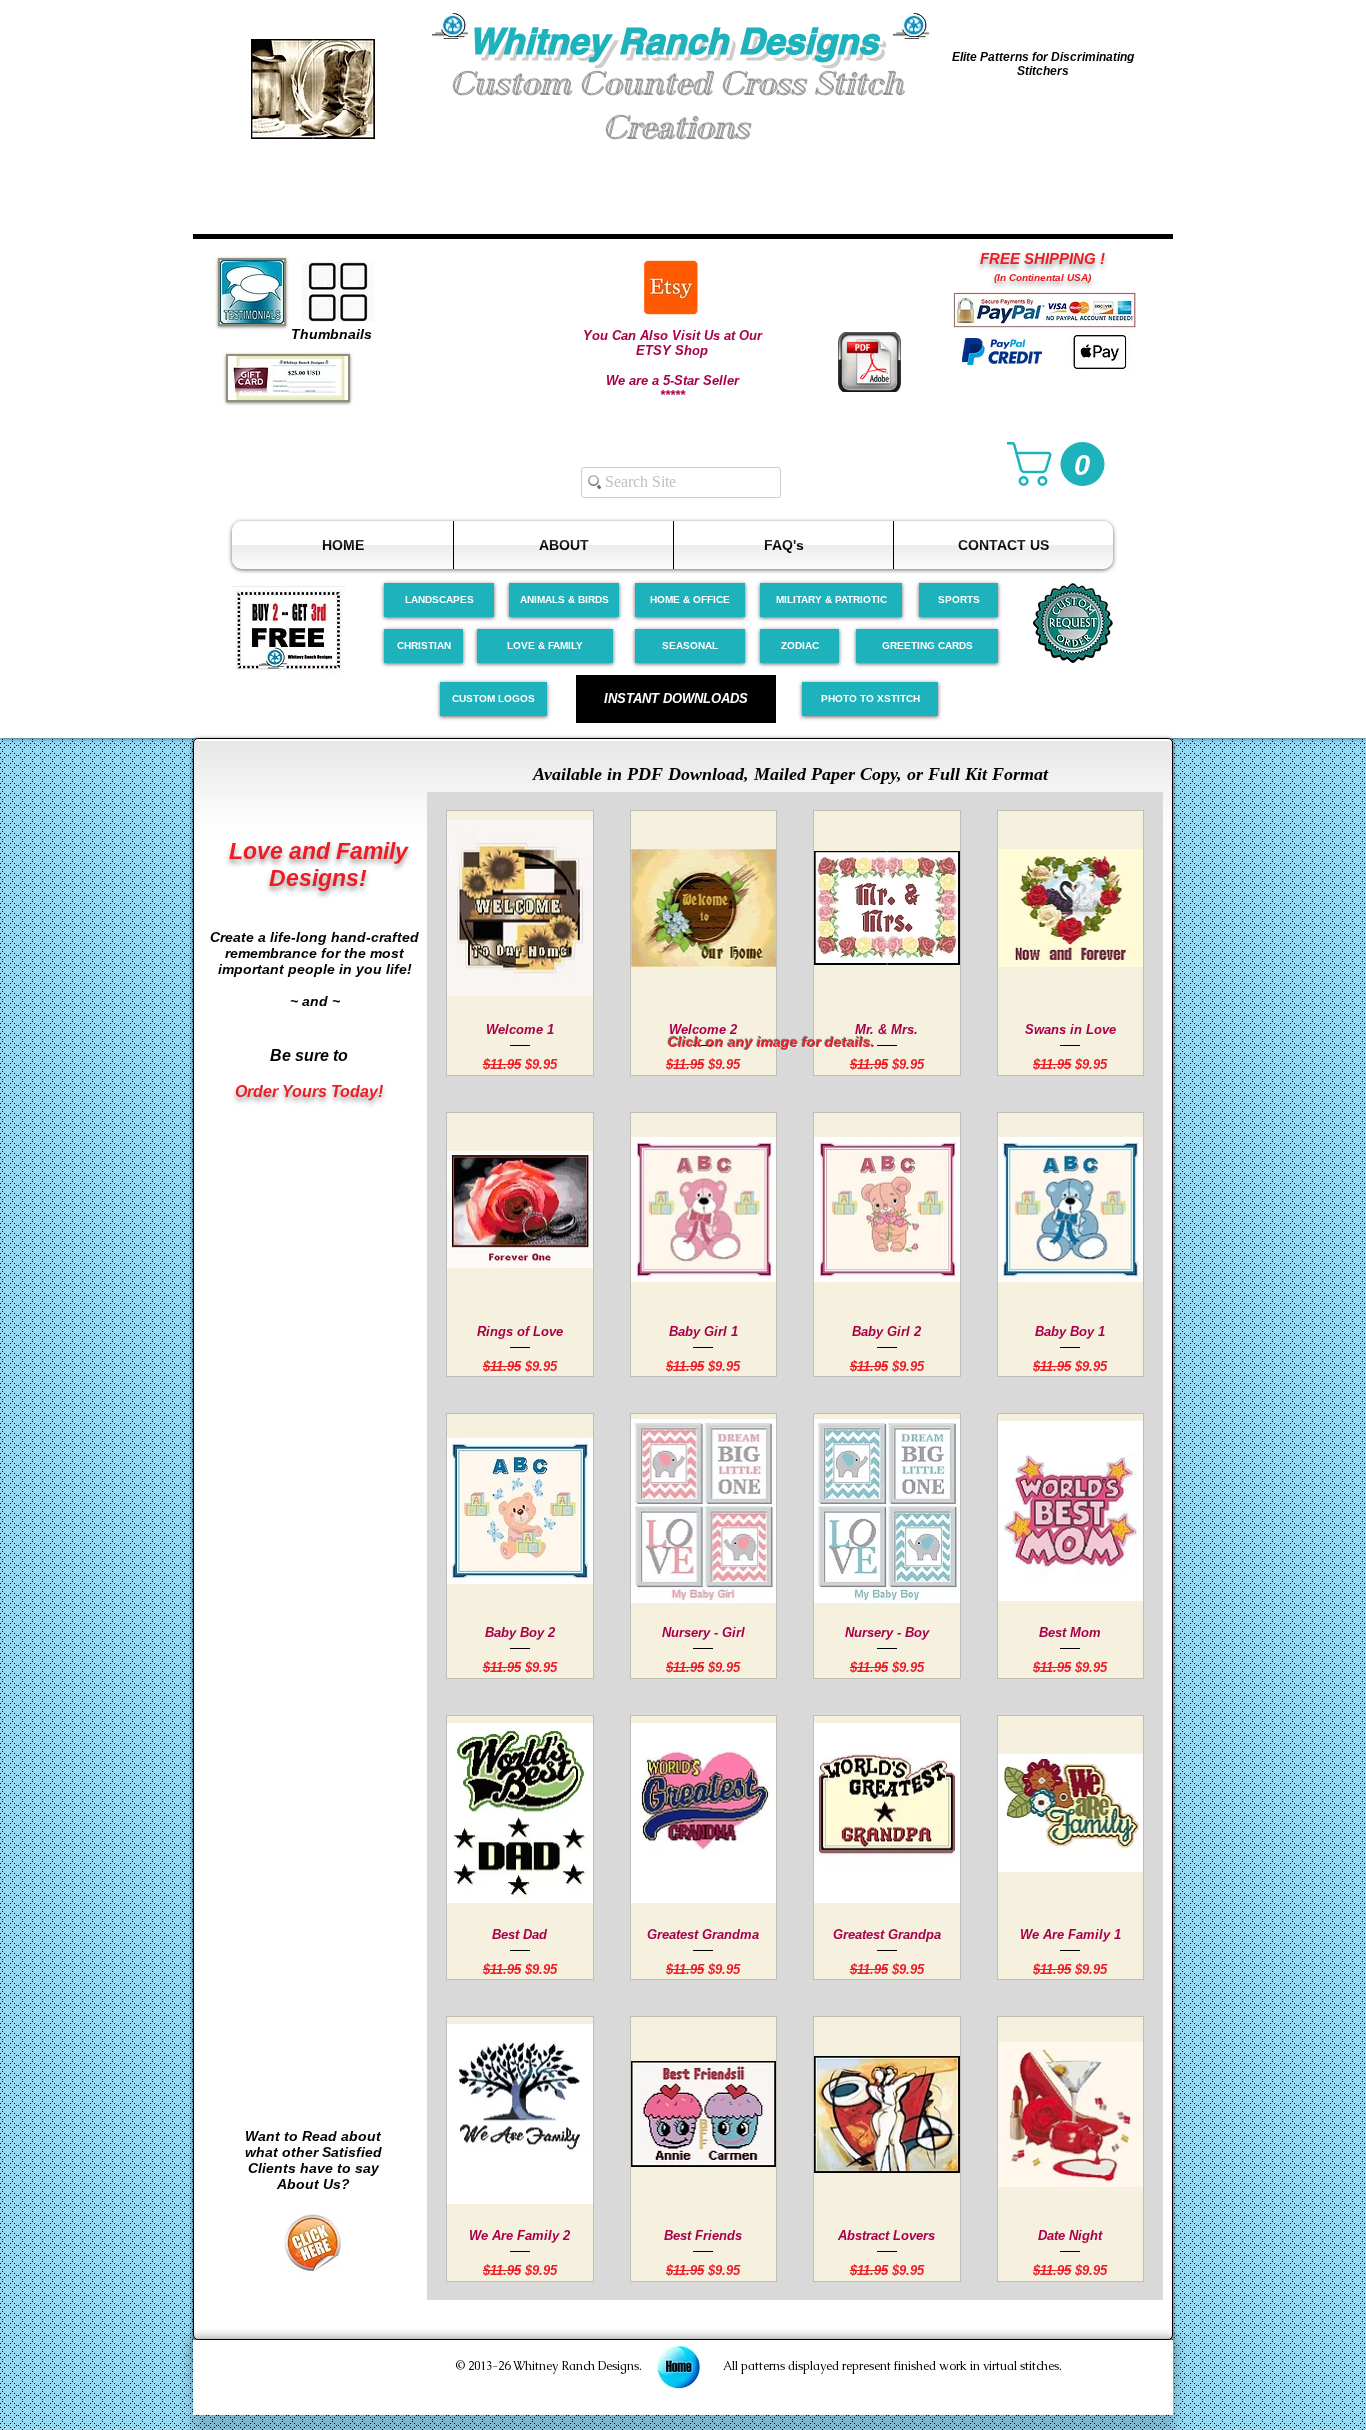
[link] (1061, 464)
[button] (313, 88)
